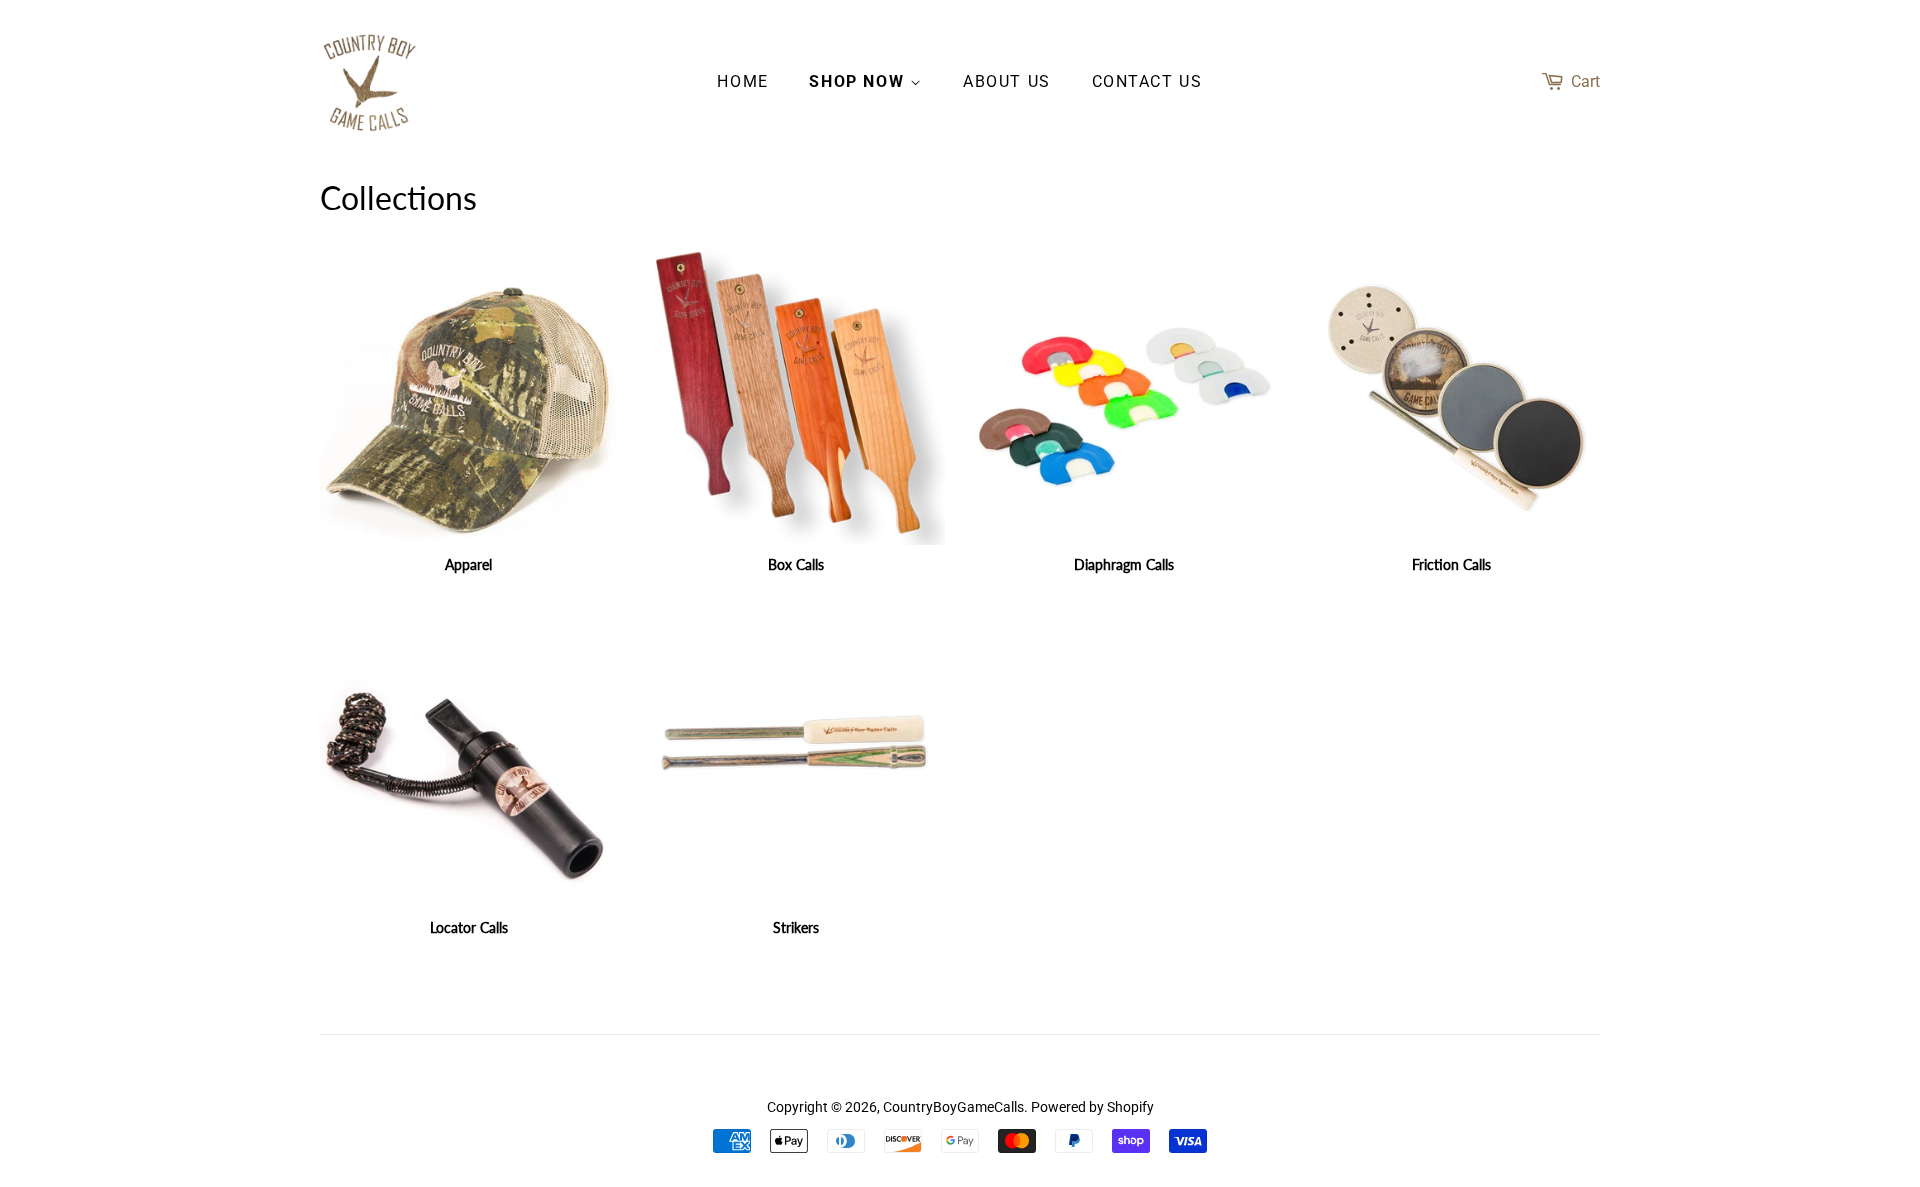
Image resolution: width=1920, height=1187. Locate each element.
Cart (1585, 81)
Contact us (1147, 81)
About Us (1007, 81)
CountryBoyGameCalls (953, 1107)
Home (742, 81)
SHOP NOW (859, 81)
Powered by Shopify (1092, 1107)
